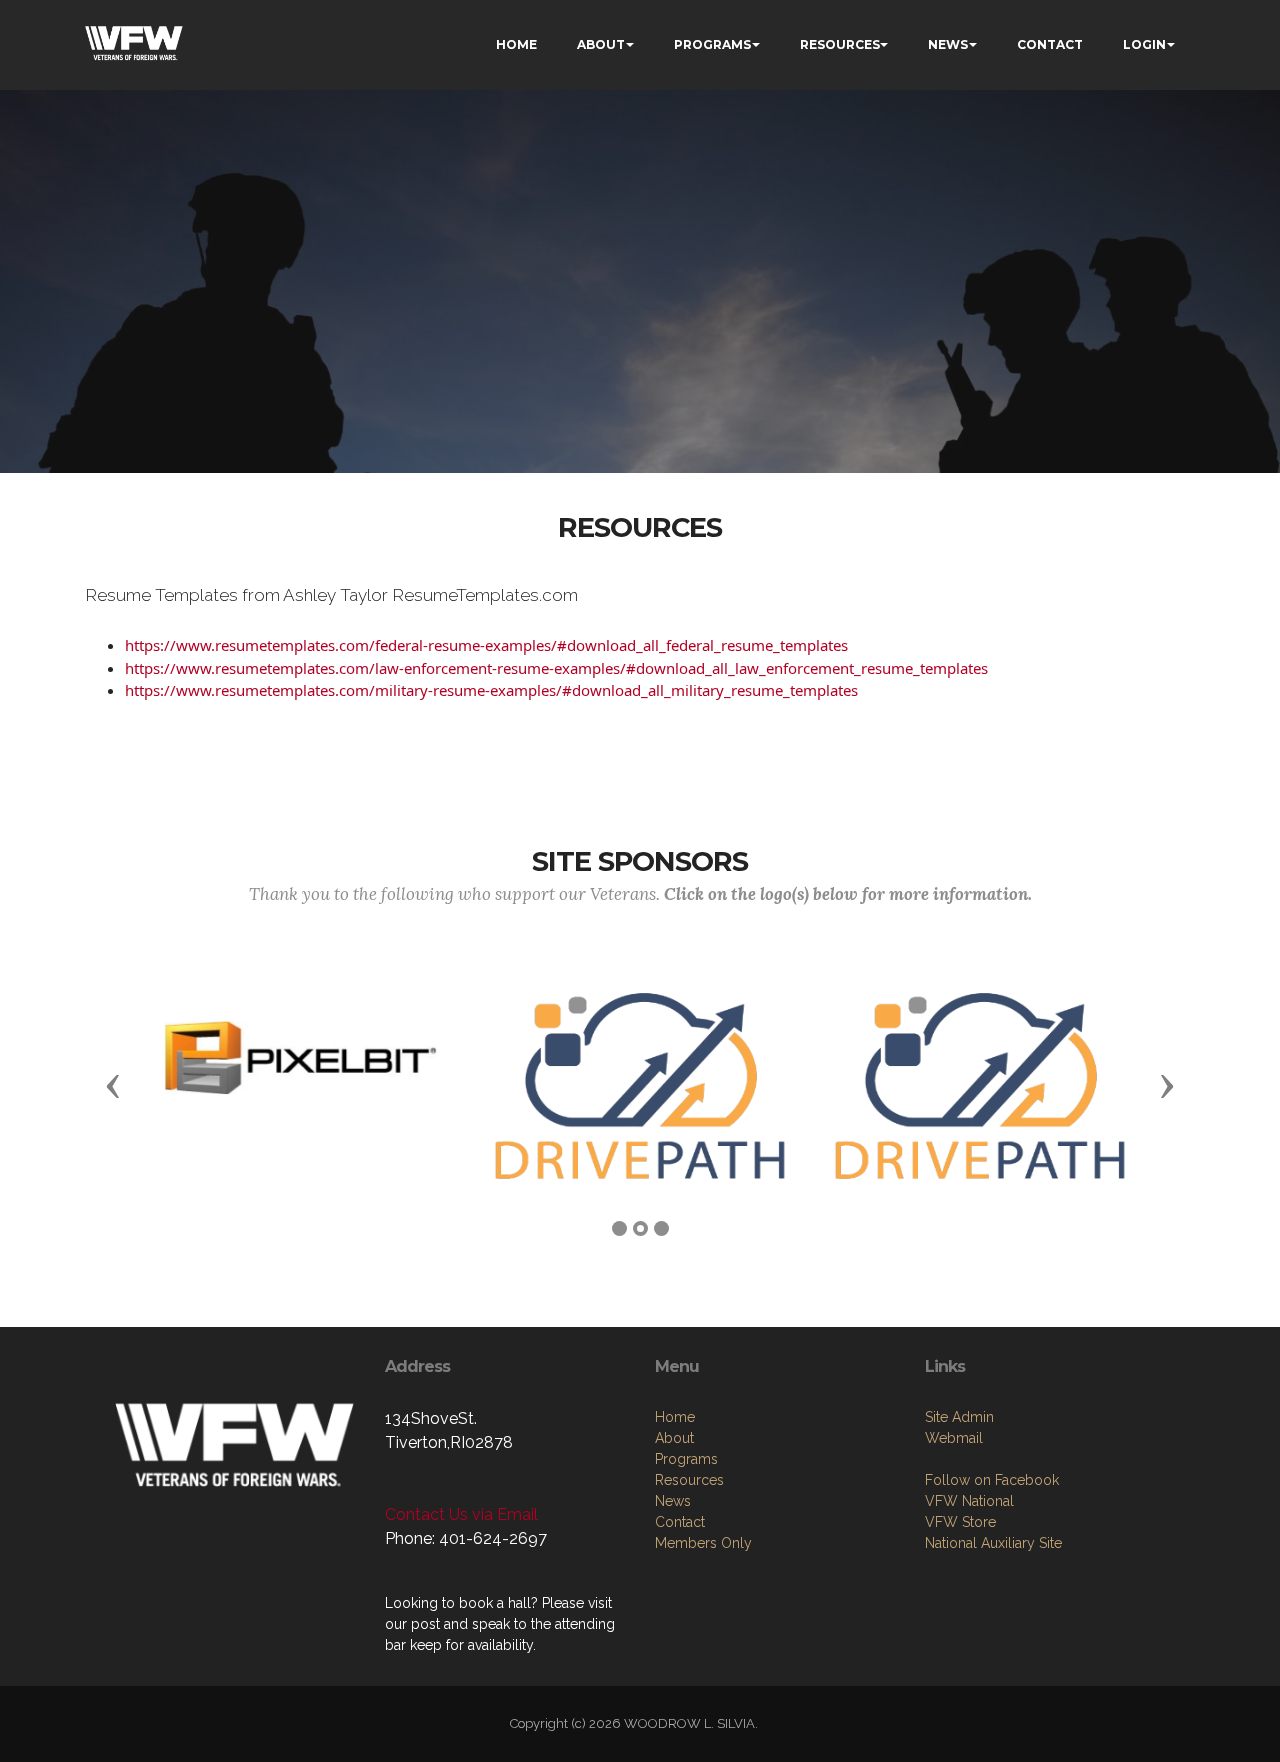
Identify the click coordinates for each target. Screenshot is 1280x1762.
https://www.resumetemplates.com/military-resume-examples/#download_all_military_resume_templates (491, 690)
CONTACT (1050, 44)
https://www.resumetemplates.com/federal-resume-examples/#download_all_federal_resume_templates (486, 645)
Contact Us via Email (461, 1514)
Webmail (954, 1438)
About (674, 1438)
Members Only (703, 1543)
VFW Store (960, 1522)
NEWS (948, 44)
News (673, 1501)
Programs (686, 1459)
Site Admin (959, 1417)
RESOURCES (840, 44)
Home (675, 1417)
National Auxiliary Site (993, 1543)
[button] (113, 1085)
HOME (516, 44)
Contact (680, 1522)
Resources (689, 1480)
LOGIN (1144, 44)
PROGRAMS (712, 44)
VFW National (969, 1501)
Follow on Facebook (992, 1480)
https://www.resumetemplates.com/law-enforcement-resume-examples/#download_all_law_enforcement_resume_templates (556, 668)
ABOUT (601, 44)
